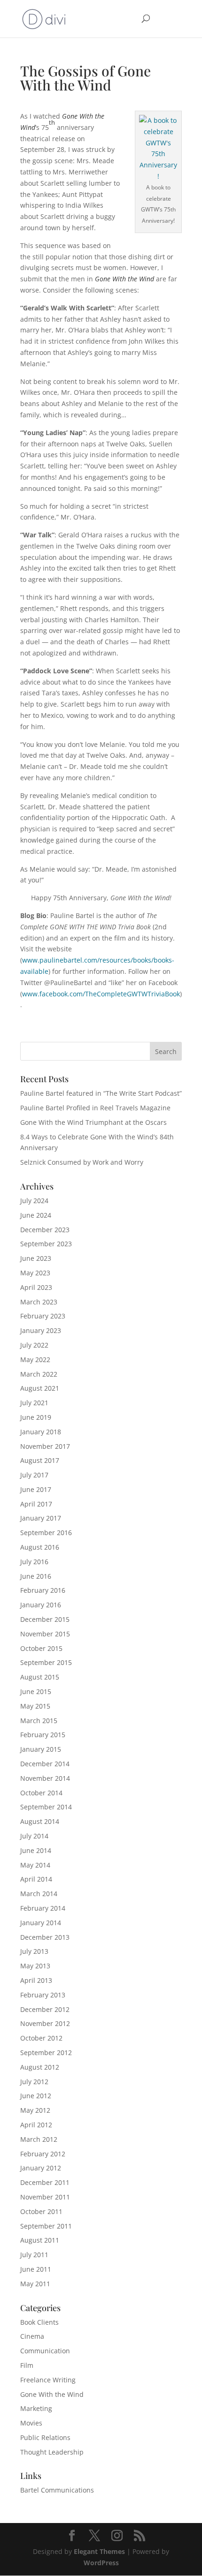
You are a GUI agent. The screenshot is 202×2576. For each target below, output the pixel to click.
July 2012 (34, 2082)
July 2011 (34, 2255)
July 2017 (34, 1475)
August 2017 (40, 1460)
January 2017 (41, 1518)
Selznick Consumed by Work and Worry (82, 1162)
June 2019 (36, 1417)
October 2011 (41, 2211)
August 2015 (40, 1677)
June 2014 (36, 1850)
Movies (31, 2423)
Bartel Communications (57, 2490)
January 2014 (41, 1923)
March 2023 (39, 1302)
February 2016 (43, 1590)
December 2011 (45, 2182)
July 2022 (34, 1345)
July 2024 (34, 1201)
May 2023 (35, 1273)
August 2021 (40, 1388)
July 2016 (34, 1562)
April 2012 (36, 2125)
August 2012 (40, 2067)
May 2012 (35, 2110)
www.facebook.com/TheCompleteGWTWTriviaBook (101, 994)
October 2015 (41, 1648)
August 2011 (40, 2240)
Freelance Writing (48, 2380)
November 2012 (45, 2023)
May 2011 (35, 2284)
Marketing (36, 2408)
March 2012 (39, 2139)
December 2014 (45, 1764)
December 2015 (45, 1619)
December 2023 (45, 1230)
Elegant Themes (99, 2551)
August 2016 (40, 1547)
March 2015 (39, 1721)
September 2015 (46, 1662)
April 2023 (36, 1287)
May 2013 (35, 1966)
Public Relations (45, 2437)
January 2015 (41, 1749)
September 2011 (46, 2226)
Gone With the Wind (52, 2394)
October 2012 (41, 2038)
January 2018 (41, 1432)
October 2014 (41, 1793)
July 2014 (34, 1836)
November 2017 (45, 1446)
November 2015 (45, 1634)
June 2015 (36, 1691)
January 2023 (41, 1330)
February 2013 (43, 1995)
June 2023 (36, 1258)
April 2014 (36, 1879)
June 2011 (36, 2269)
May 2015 (35, 1706)
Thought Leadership (52, 2452)
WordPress (101, 2563)
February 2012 (43, 2154)
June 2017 (36, 1489)
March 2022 (39, 1374)
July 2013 (34, 1951)
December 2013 (45, 1937)
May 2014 (35, 1865)
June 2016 (36, 1576)
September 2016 (46, 1533)
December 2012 (45, 2009)
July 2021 (34, 1403)
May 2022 (35, 1360)
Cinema (32, 2336)
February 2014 (43, 1908)
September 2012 (46, 2053)
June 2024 (36, 1215)
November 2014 (45, 1778)
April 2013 (36, 1980)
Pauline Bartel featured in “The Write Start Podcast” (101, 1093)
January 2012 (41, 2168)
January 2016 (41, 1605)
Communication (45, 2351)
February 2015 (43, 1735)
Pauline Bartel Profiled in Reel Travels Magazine (95, 1108)
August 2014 (40, 1821)
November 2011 (45, 2197)
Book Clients (39, 2322)
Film (27, 2365)
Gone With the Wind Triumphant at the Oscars (93, 1122)
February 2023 (43, 1316)
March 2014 (39, 1894)
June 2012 (36, 2096)
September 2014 (46, 1807)
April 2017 (36, 1504)
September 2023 (46, 1244)
